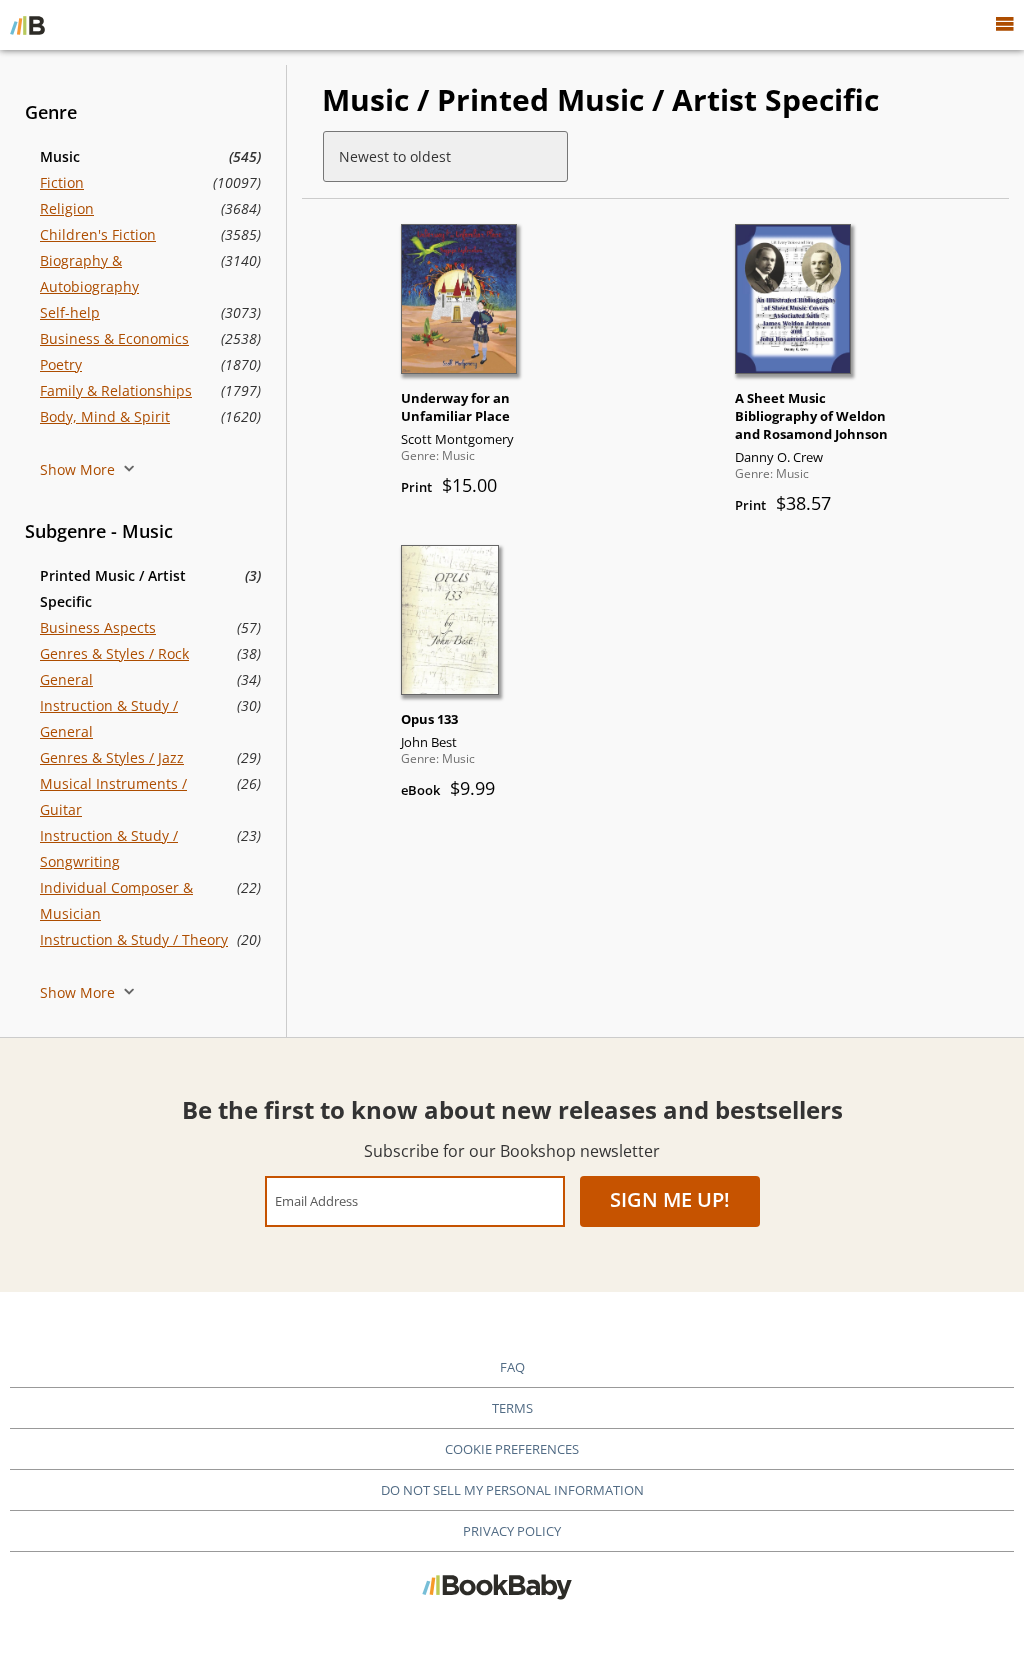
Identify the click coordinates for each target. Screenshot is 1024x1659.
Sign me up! (670, 1199)
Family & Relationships (116, 390)
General (66, 679)
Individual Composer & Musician (116, 900)
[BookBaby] (27, 25)
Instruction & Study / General (109, 718)
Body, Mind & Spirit (105, 416)
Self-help (70, 312)
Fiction (62, 182)
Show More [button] (79, 469)
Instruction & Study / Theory (134, 939)
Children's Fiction (98, 234)
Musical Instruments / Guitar (113, 796)
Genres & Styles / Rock (114, 653)
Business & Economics (114, 338)
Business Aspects (98, 627)
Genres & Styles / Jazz (112, 757)
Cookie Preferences (512, 1449)
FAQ (512, 1367)
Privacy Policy (512, 1531)
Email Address (316, 1200)
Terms (512, 1408)
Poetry (61, 364)
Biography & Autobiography (89, 273)
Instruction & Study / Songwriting (109, 848)
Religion (67, 208)
